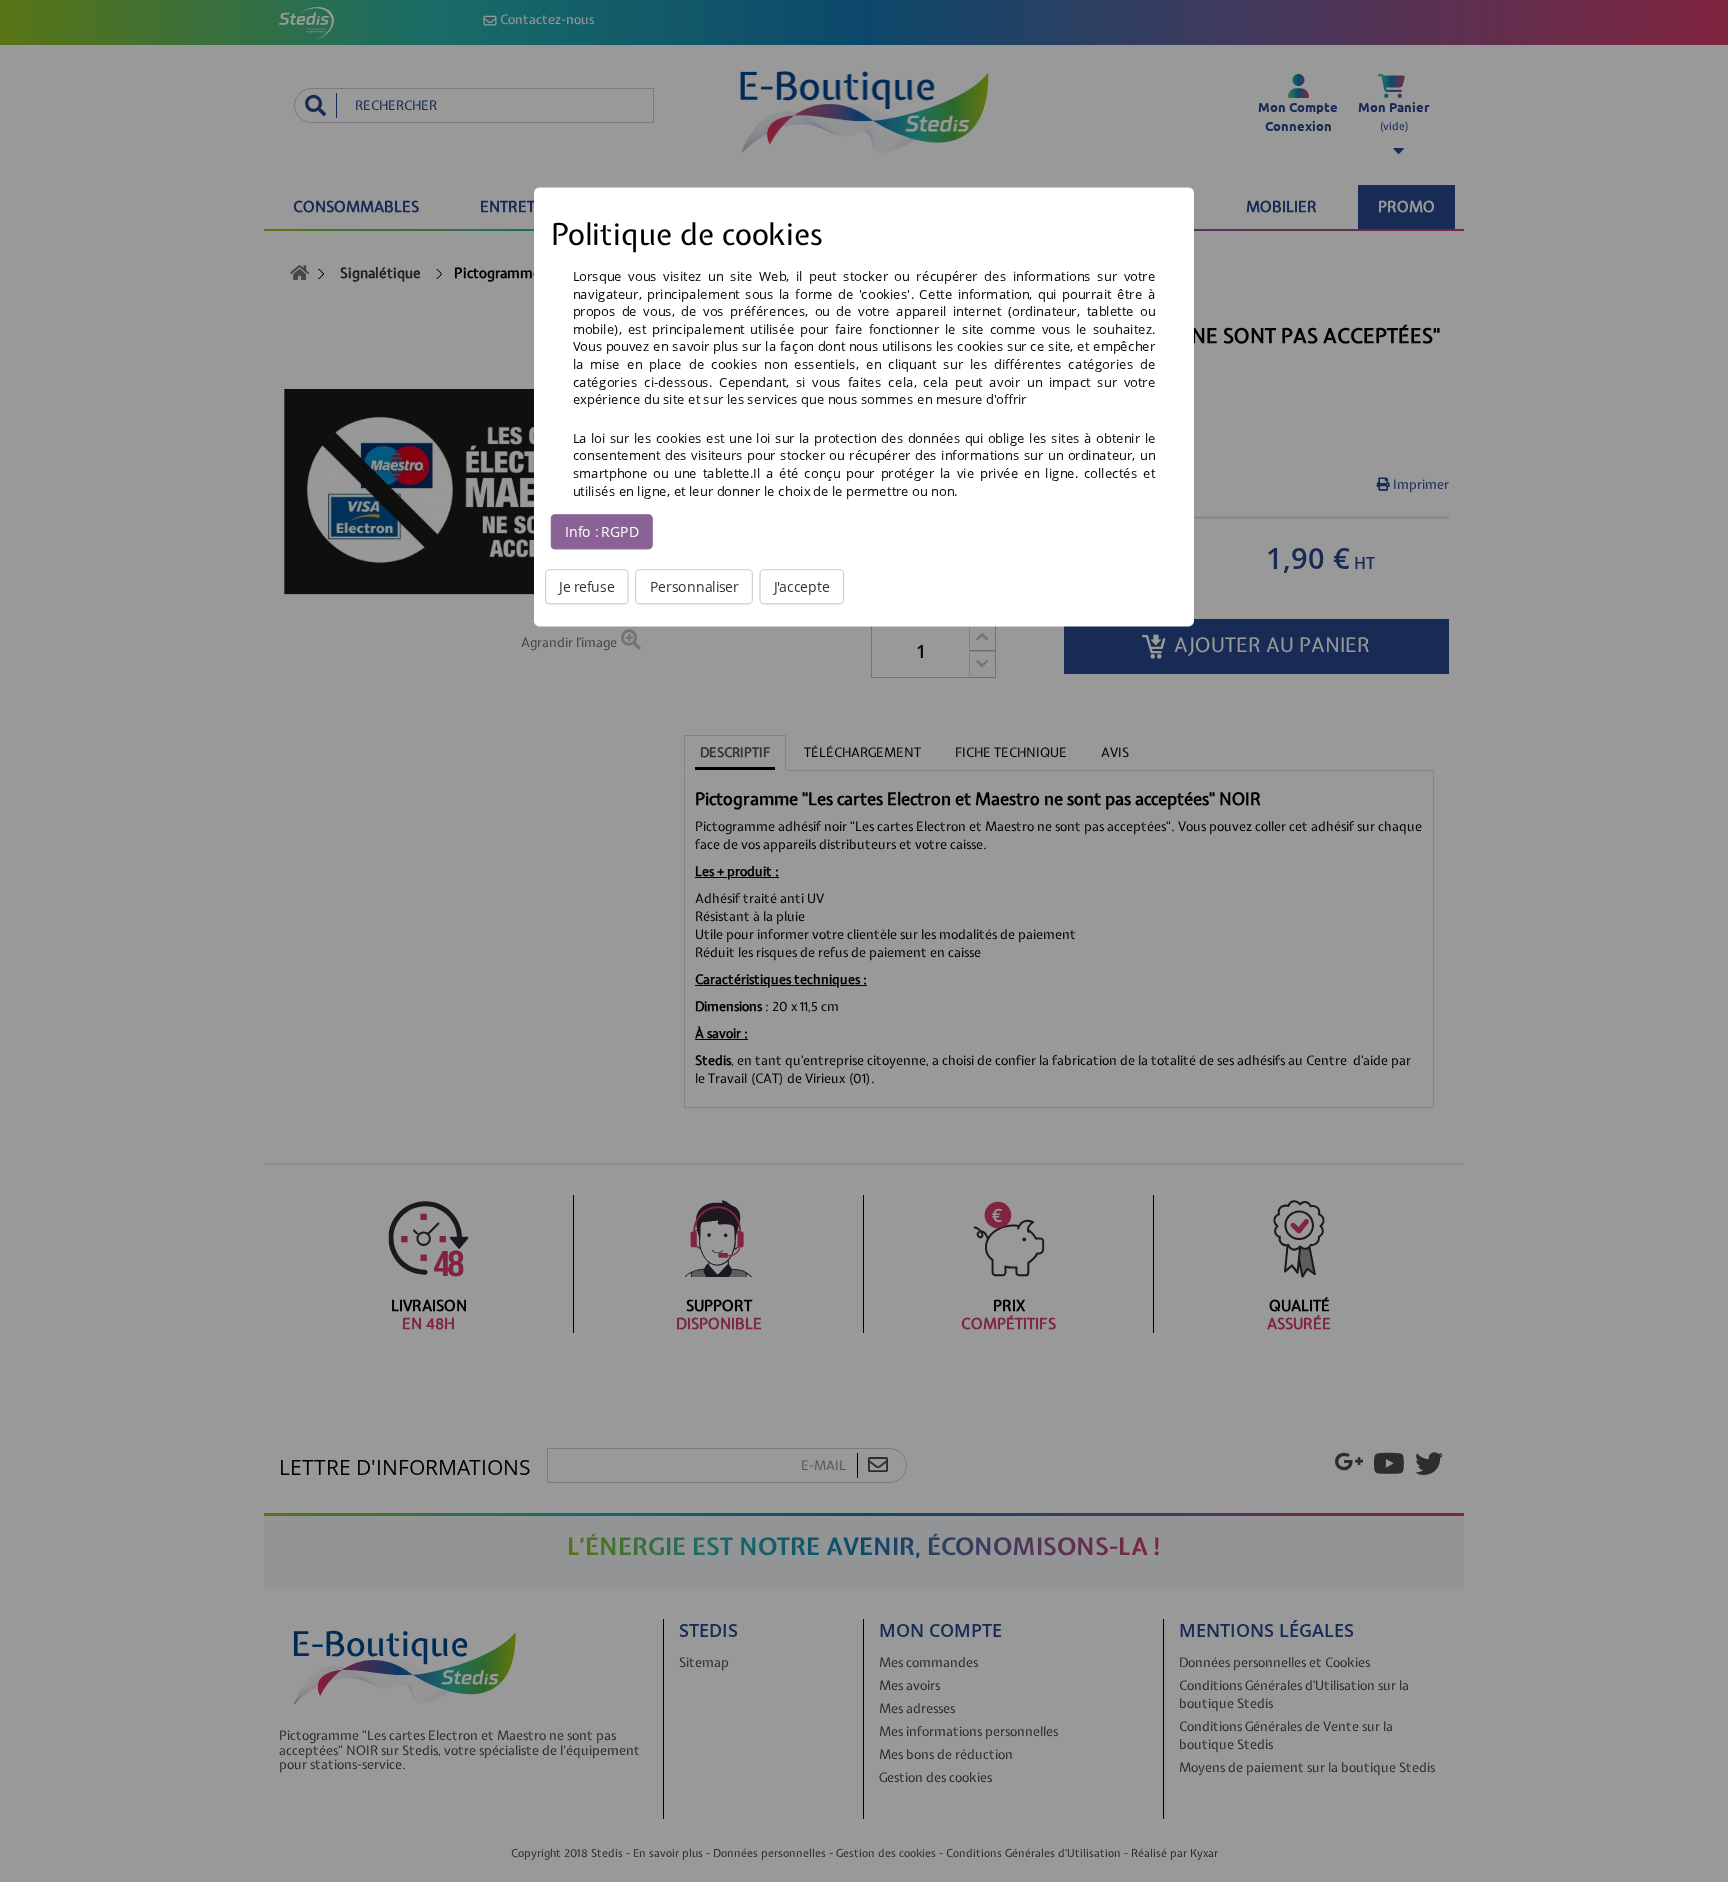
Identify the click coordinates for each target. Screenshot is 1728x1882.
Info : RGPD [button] (602, 531)
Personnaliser (694, 586)
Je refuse (586, 586)
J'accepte (802, 586)
